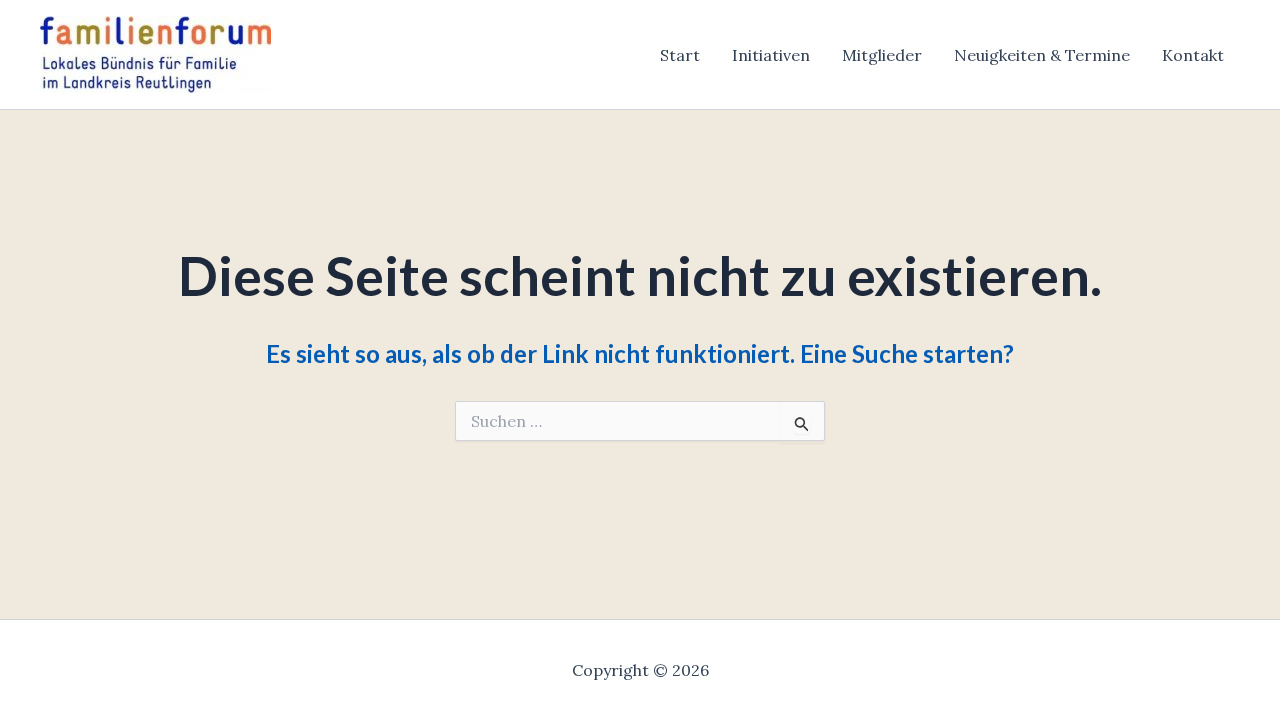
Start (680, 55)
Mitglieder (882, 55)
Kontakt (1193, 55)
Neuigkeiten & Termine (1042, 55)
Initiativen (771, 55)
